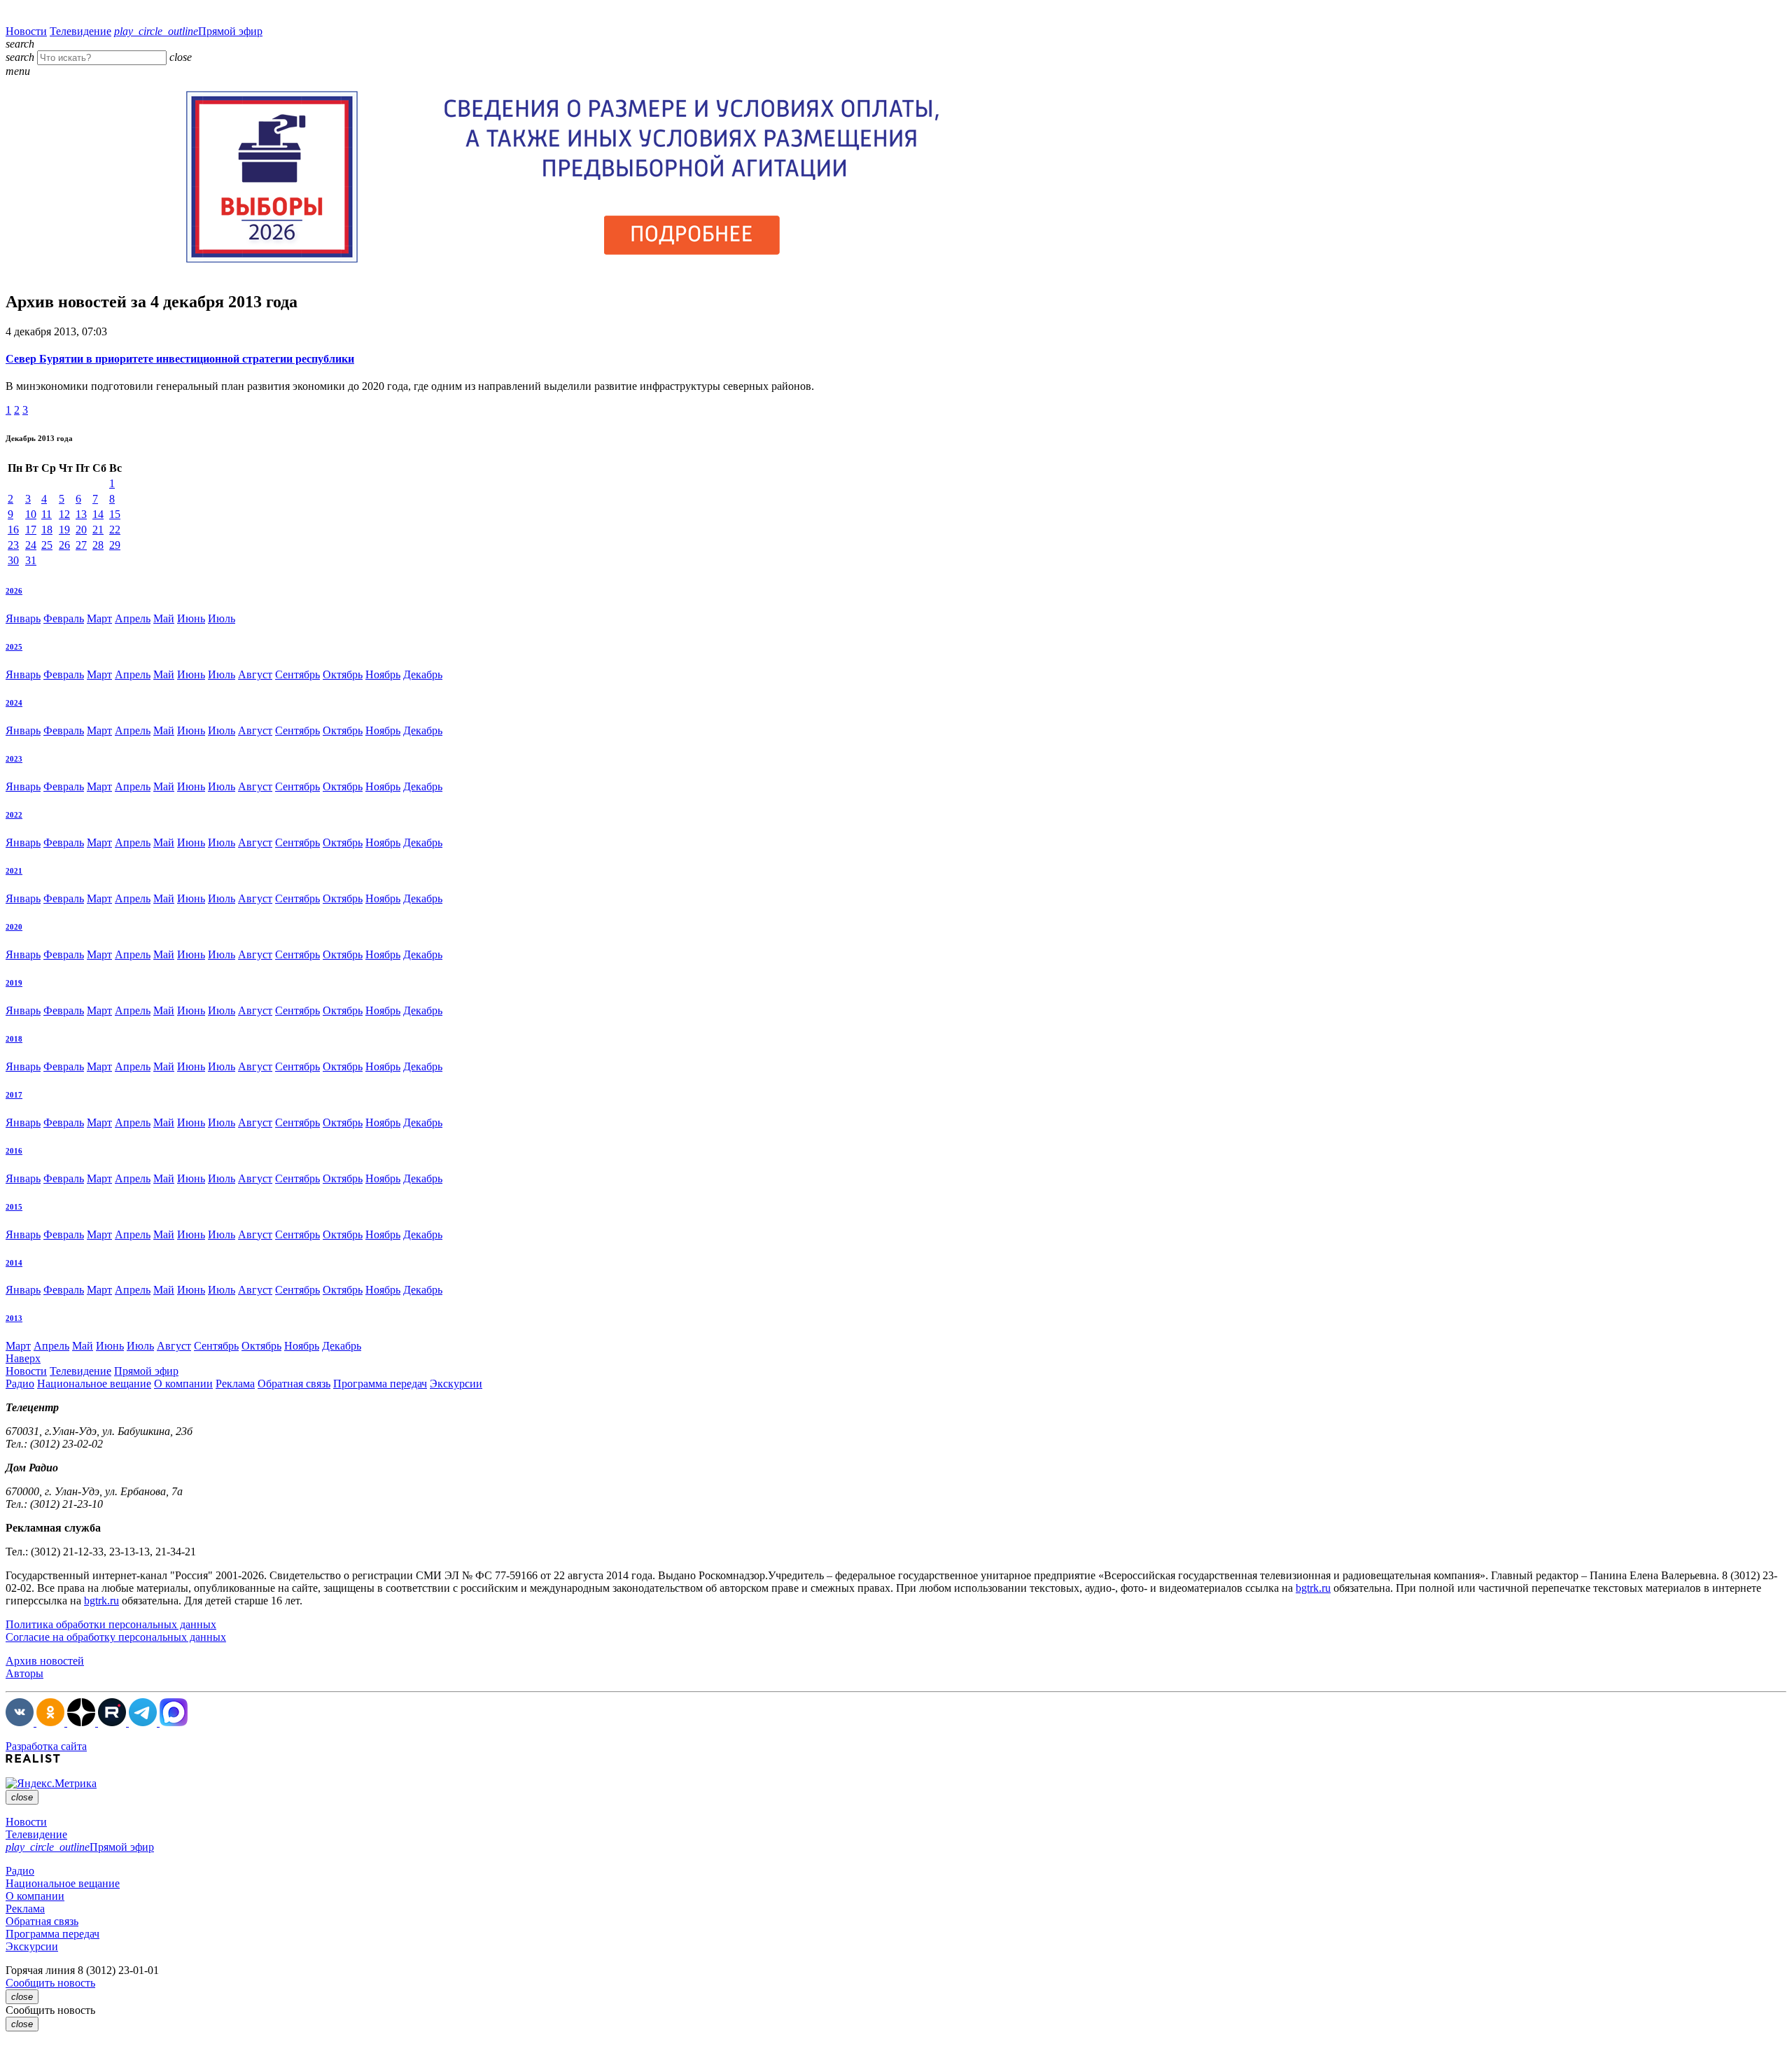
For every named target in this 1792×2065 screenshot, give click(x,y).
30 (13, 560)
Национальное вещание (94, 1384)
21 (98, 530)
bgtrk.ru (1313, 1588)
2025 (14, 647)
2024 (14, 703)
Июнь (191, 618)
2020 (14, 927)
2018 (14, 1039)
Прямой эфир (188, 31)
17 (31, 530)
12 (64, 514)
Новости (26, 31)
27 (81, 545)
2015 (14, 1207)
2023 (14, 759)
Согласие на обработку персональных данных (116, 1637)
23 (13, 545)
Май (164, 618)
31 (31, 560)
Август (255, 674)
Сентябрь (297, 674)
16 (13, 530)
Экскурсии (456, 1384)
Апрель (133, 618)
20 (81, 530)
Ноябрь (383, 674)
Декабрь (423, 674)
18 (47, 530)
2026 (14, 591)
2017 (14, 1095)
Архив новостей (45, 1661)
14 (98, 514)
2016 (14, 1151)
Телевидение (80, 31)
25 (47, 545)
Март (99, 618)
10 (31, 514)
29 (115, 545)
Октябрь (343, 674)
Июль (222, 618)
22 (115, 530)
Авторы (24, 1673)
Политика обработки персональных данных (111, 1624)
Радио (20, 1384)
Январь (23, 618)
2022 (14, 815)
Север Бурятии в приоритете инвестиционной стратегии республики (180, 359)
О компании (183, 1384)
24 (31, 545)
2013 (14, 1318)
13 (81, 514)
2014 (14, 1263)
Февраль (64, 618)
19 (64, 530)
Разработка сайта (46, 1746)
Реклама (235, 1384)
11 (47, 514)
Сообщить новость (50, 1983)
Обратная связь (294, 1384)
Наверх (23, 1358)
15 (115, 514)
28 (98, 545)
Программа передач (380, 1384)
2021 (14, 871)
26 (64, 545)
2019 (14, 983)
